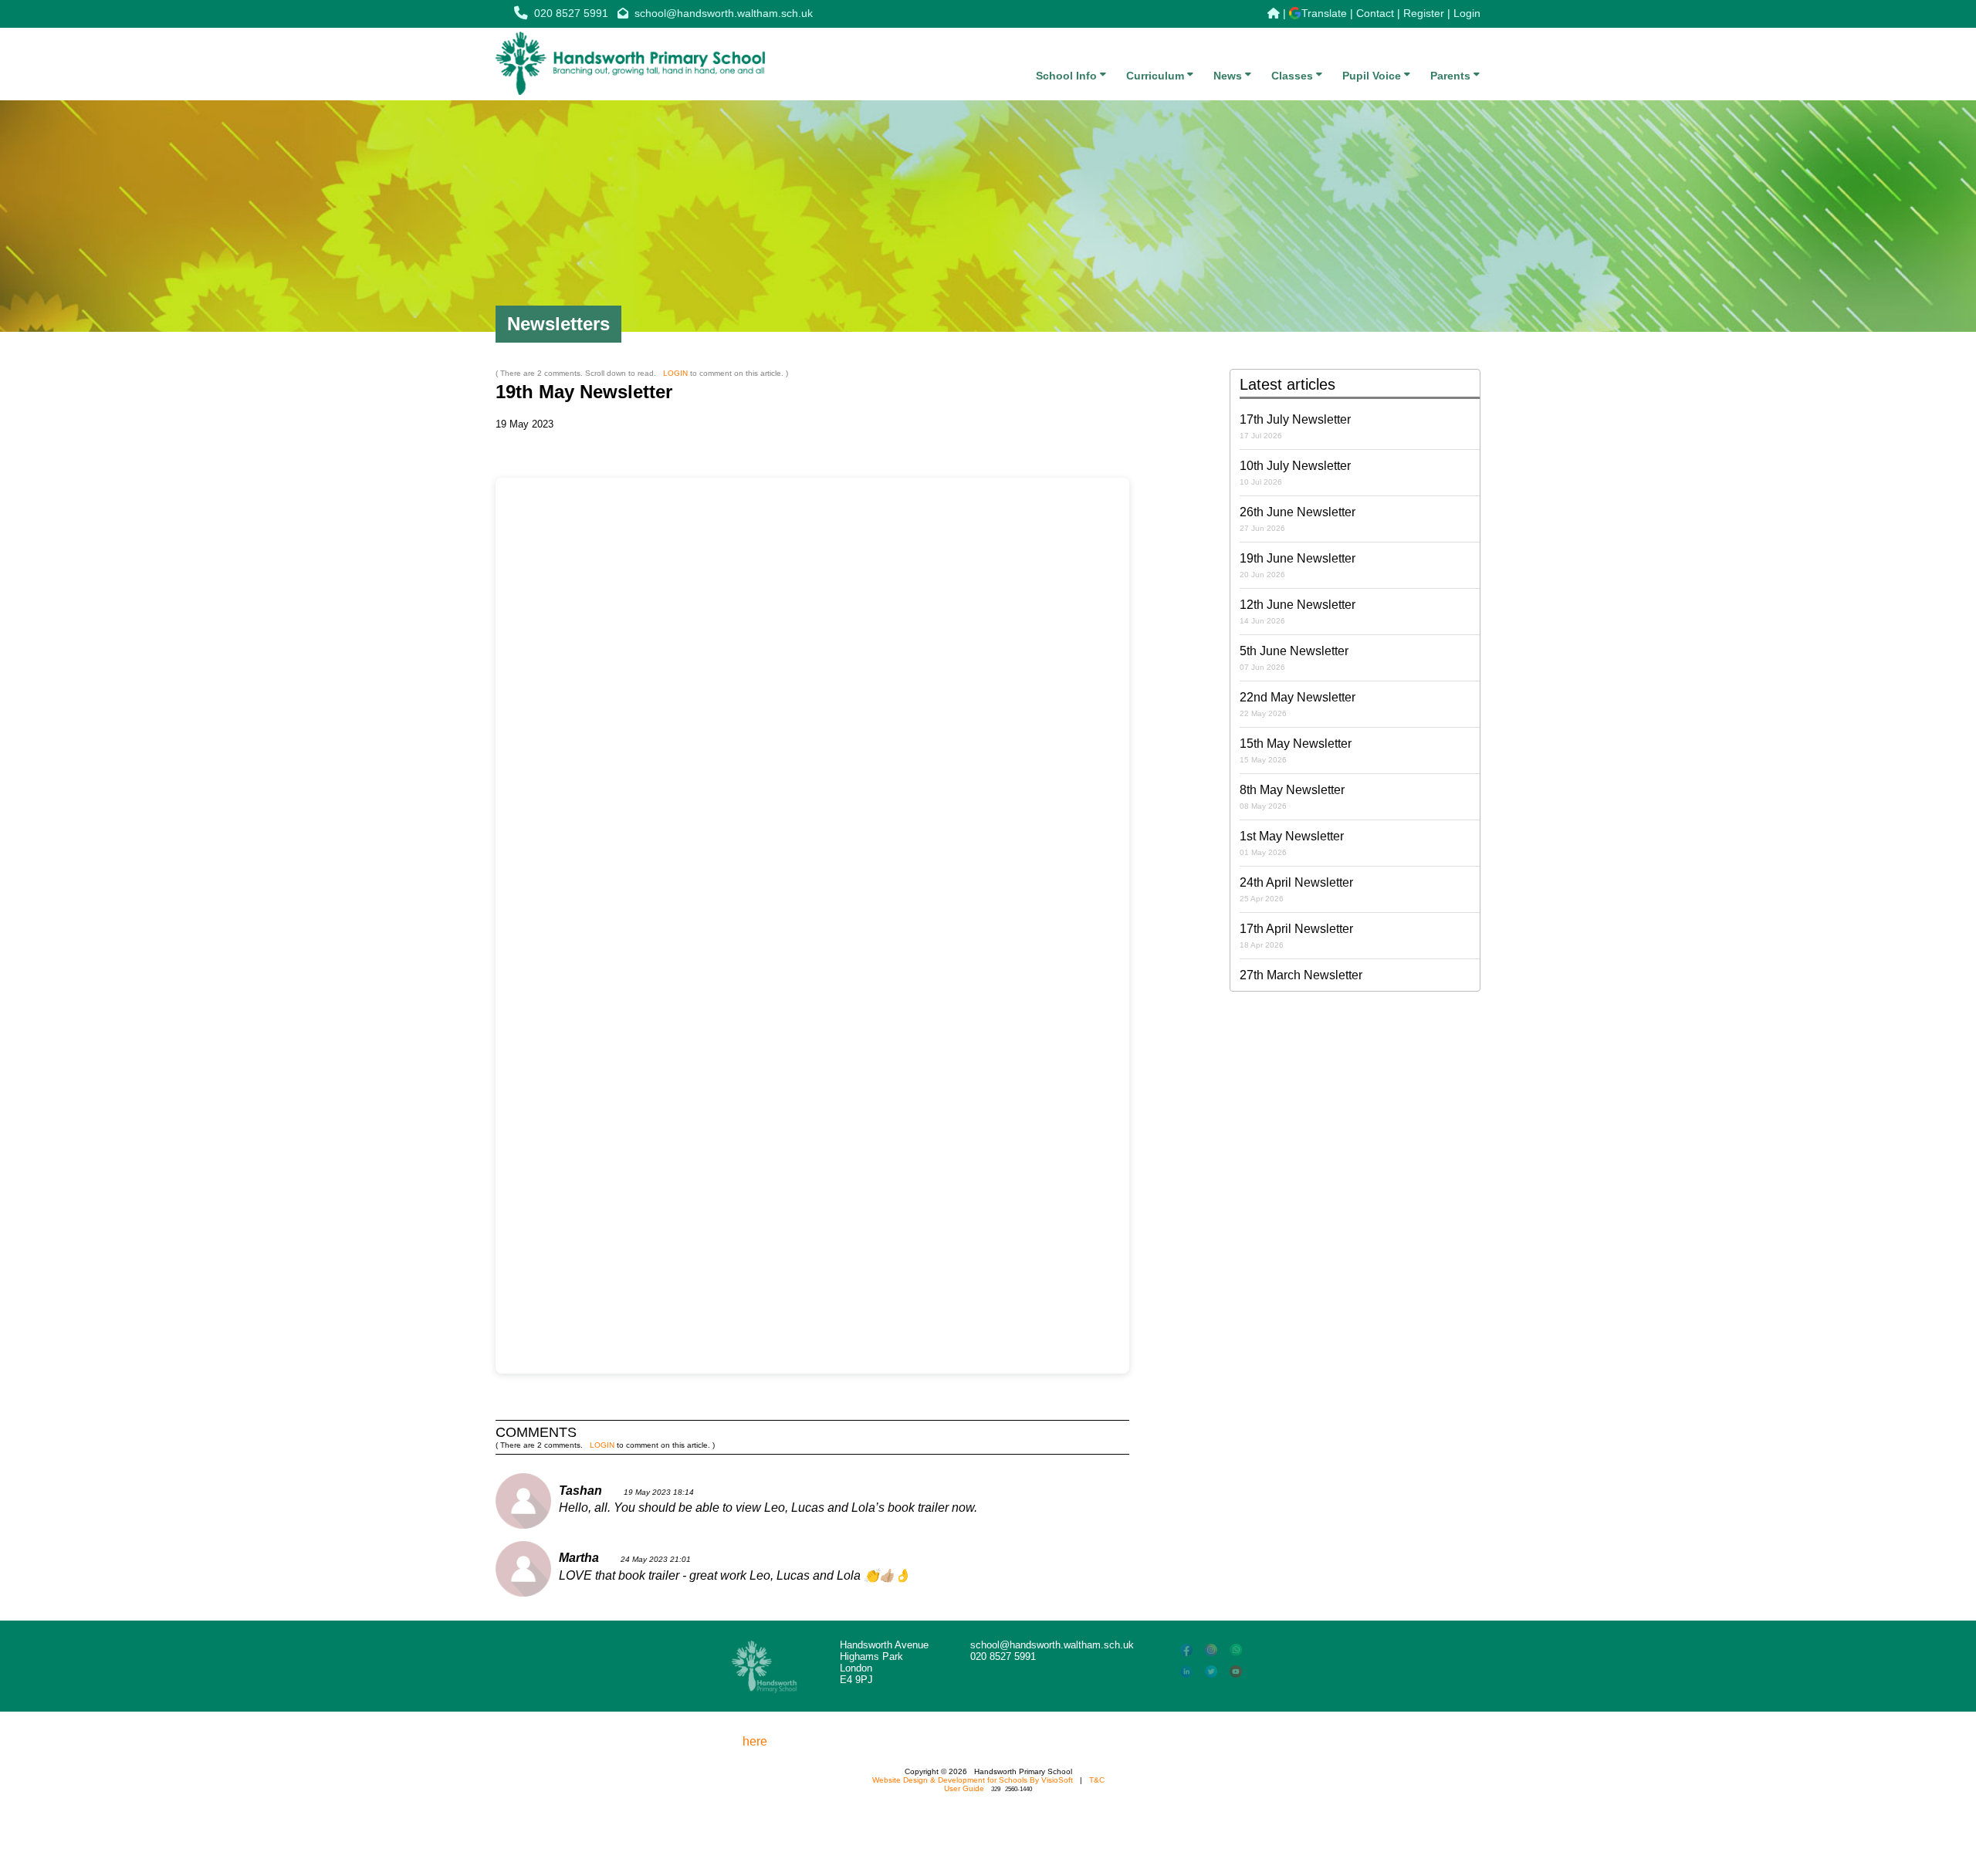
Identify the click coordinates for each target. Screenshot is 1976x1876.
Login (1467, 13)
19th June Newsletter (1298, 565)
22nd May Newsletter (1298, 704)
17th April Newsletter (1296, 936)
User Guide (964, 1788)
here (755, 1741)
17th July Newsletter (1295, 426)
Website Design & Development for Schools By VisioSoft (973, 1780)
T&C (1097, 1780)
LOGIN (675, 373)
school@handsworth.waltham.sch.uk (724, 13)
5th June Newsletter (1294, 658)
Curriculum (1157, 76)
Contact (1375, 13)
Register (1424, 13)
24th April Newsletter (1296, 889)
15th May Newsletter (1296, 750)
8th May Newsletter (1292, 797)
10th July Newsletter (1295, 473)
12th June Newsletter (1298, 612)
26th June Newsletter (1298, 519)
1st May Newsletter (1292, 843)
